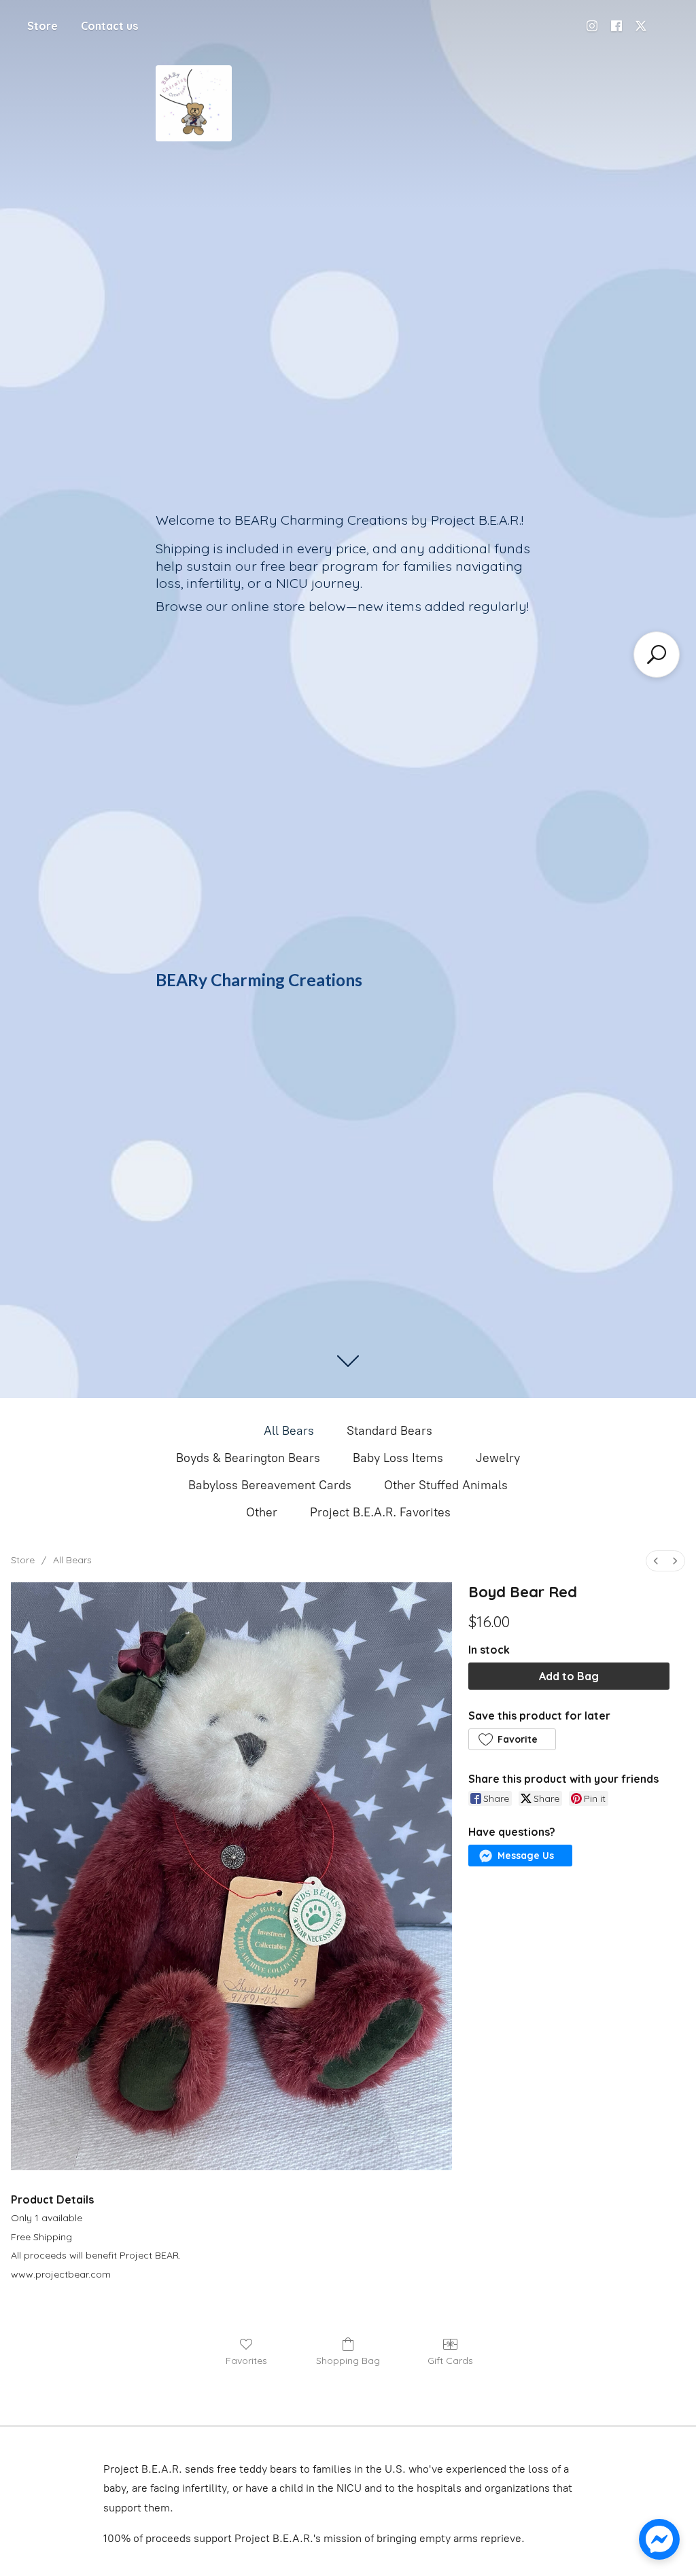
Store (42, 26)
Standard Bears (389, 1431)
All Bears (289, 1431)
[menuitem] (656, 1561)
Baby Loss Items (398, 1458)
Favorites (246, 2361)
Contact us (109, 26)
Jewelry (498, 1458)
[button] (512, 1739)
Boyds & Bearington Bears (248, 1458)
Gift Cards (450, 2361)
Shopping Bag (348, 2361)
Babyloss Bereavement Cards (270, 1485)
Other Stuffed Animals (446, 1485)
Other (262, 1512)
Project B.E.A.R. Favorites (380, 1512)
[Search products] (657, 655)
